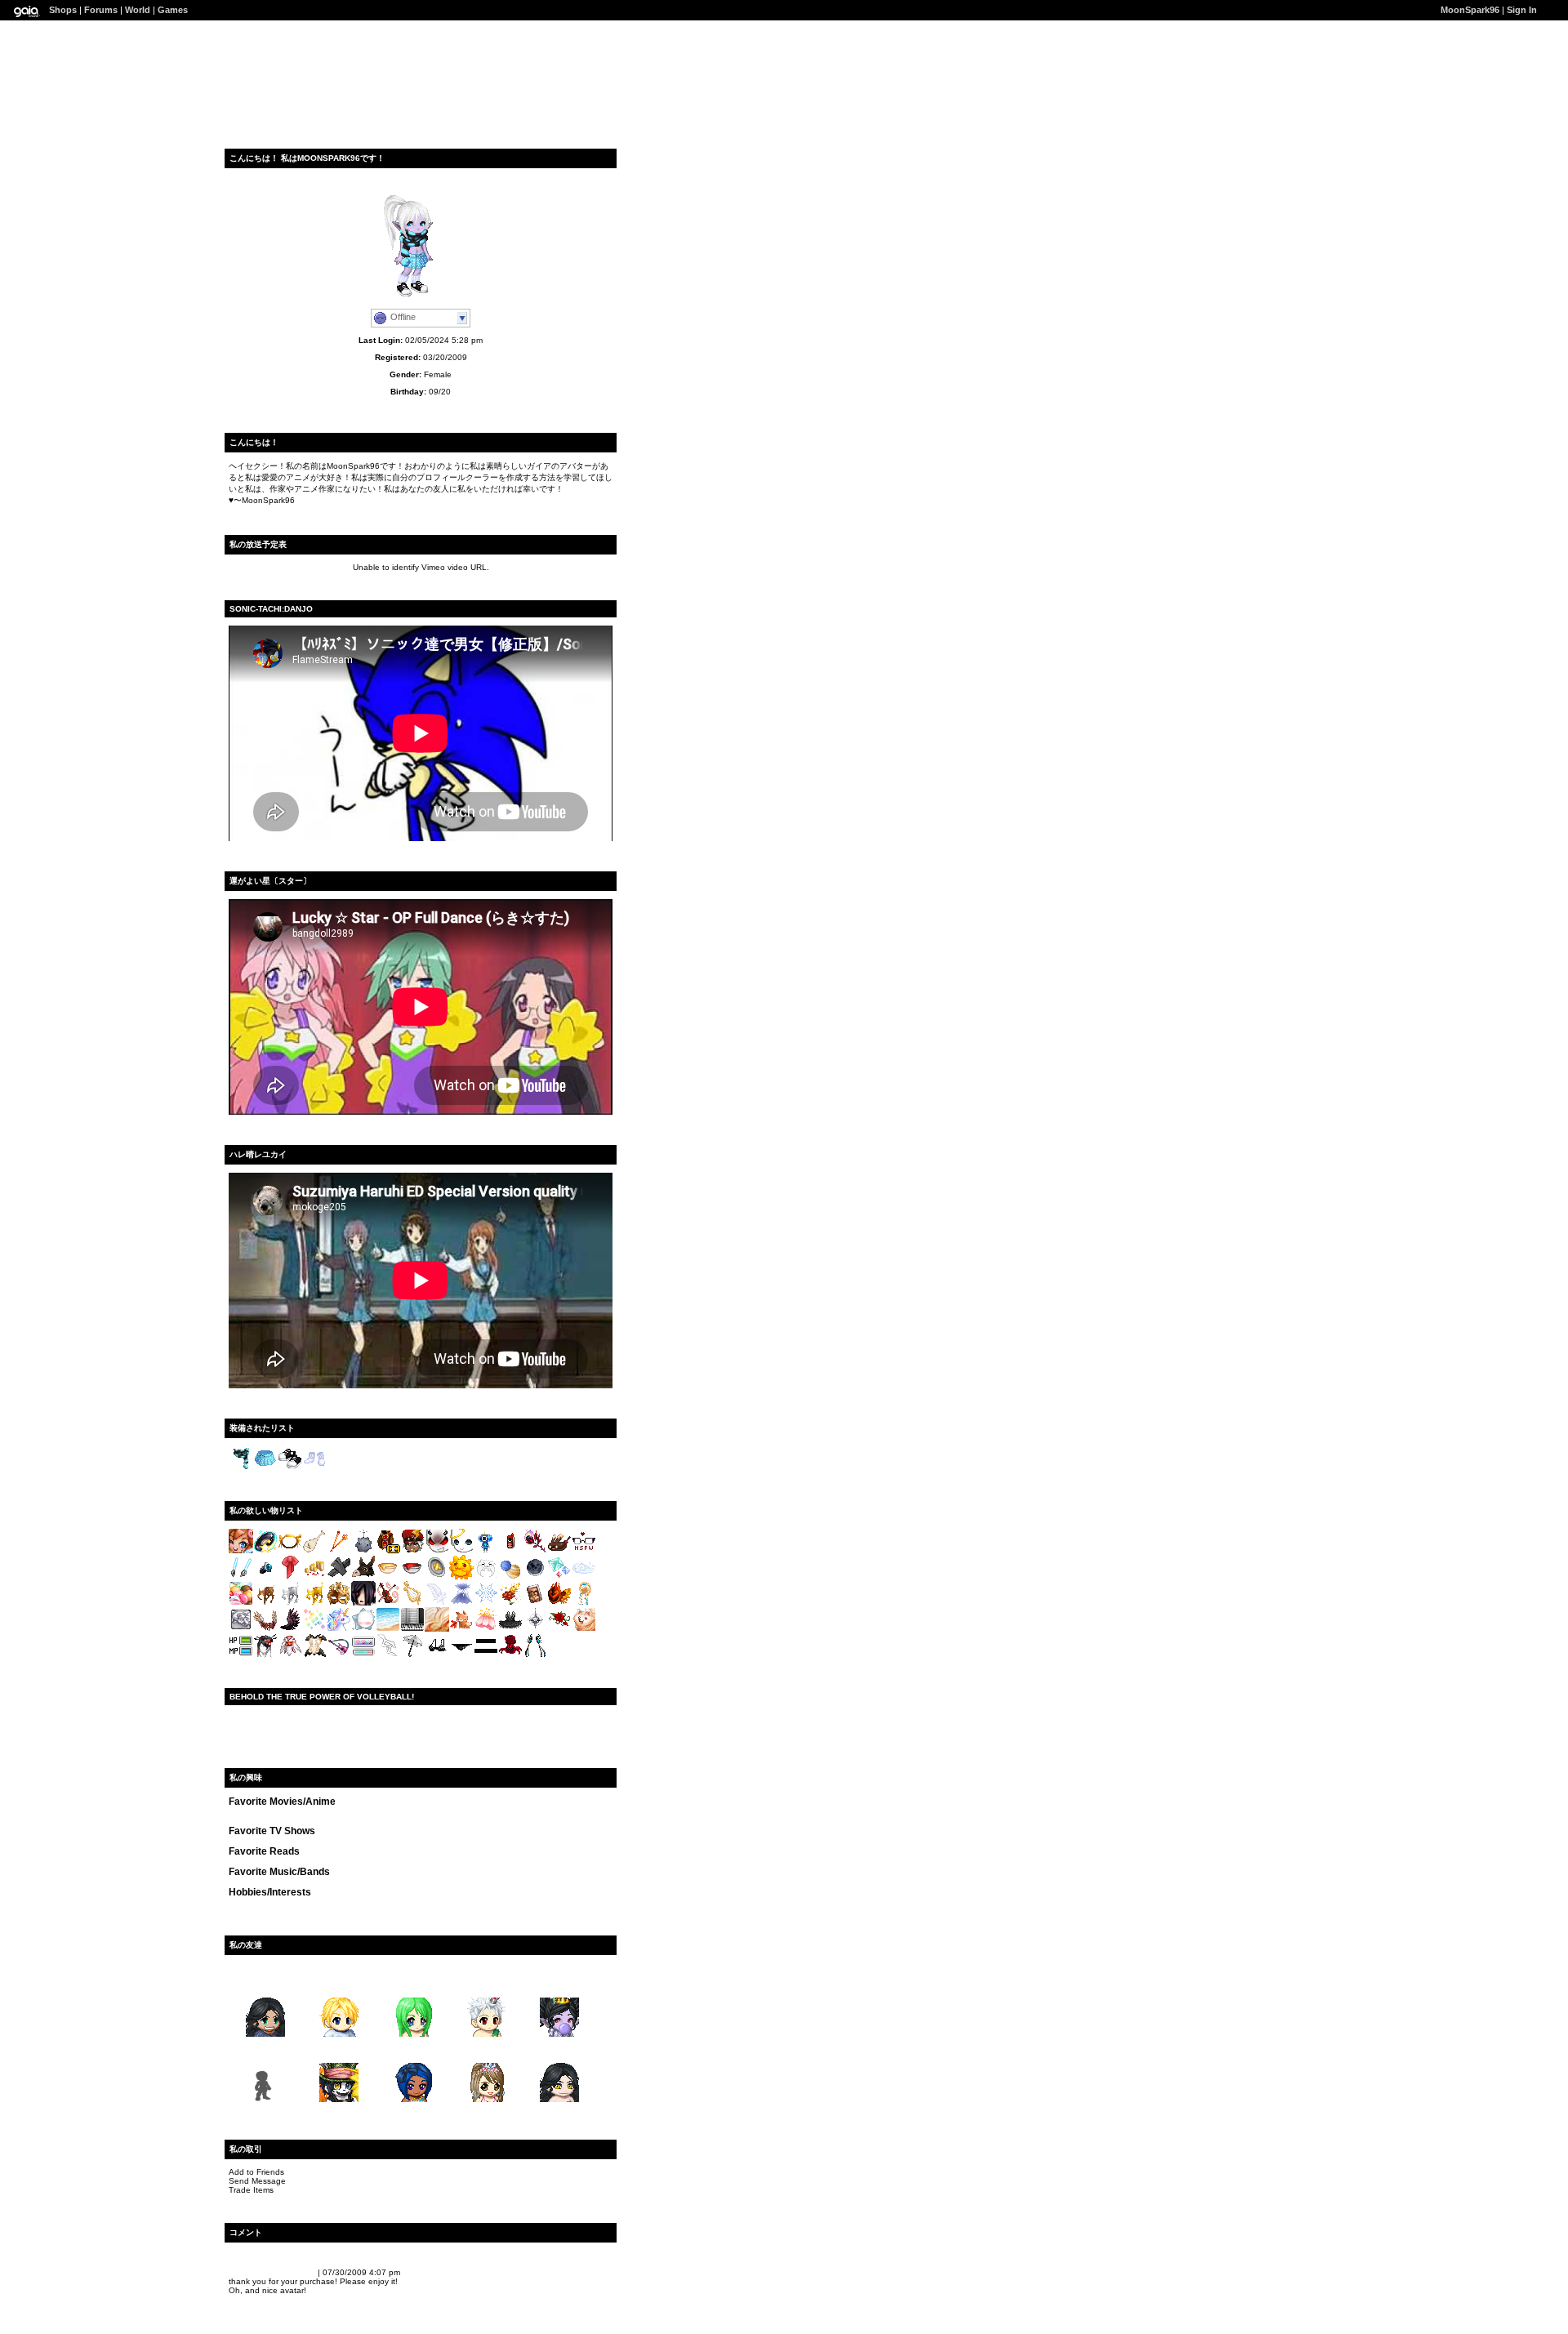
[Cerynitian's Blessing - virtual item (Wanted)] (314, 1603)
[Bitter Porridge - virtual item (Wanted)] (412, 1577)
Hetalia (508, 1812)
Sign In (1522, 10)
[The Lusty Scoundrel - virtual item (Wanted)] (535, 1603)
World (138, 10)
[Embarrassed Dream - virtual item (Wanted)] (486, 1655)
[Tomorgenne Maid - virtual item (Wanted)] (314, 1655)
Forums (101, 10)
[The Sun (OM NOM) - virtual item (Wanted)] (461, 1577)
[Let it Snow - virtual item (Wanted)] (486, 1603)
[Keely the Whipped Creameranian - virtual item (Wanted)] (584, 1629)
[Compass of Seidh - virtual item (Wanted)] (535, 1629)
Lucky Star (250, 1812)
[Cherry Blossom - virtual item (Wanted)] (486, 1629)
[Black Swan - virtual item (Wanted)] (510, 1629)
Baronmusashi (258, 2272)
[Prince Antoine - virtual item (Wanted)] (510, 1603)
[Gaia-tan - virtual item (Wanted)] (241, 1550)
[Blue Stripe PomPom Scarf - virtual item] (241, 1468)
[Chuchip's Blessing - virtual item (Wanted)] (290, 1603)
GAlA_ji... (265, 2050)
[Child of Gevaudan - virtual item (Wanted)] (510, 1655)
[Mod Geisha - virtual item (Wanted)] (265, 1655)
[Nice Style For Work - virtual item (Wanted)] (584, 1550)
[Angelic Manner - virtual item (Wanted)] (461, 1550)
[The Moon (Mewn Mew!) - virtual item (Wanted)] (486, 1577)
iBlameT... (339, 1985)
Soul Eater (471, 1812)
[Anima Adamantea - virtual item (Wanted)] (265, 1577)
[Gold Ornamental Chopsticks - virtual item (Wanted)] (339, 1550)
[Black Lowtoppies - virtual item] (290, 1468)
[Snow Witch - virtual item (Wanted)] (461, 1603)
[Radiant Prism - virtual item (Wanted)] (314, 1629)
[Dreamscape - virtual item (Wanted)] (437, 1629)
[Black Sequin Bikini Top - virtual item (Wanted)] (437, 1655)
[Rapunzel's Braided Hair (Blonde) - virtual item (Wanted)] (584, 1603)
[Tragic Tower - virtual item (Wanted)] (388, 1655)
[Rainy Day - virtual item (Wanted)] (412, 1655)
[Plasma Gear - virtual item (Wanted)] (241, 1577)
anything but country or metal (287, 1882)
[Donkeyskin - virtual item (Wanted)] (363, 1577)
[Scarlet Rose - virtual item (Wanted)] (559, 1629)
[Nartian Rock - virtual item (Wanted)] (363, 1550)
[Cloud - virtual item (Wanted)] (584, 1577)
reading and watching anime (375, 1902)
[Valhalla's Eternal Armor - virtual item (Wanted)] (559, 1603)
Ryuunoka (560, 2050)
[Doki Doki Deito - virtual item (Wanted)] (363, 1655)
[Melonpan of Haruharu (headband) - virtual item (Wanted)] (290, 1550)
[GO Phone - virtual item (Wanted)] (510, 1550)
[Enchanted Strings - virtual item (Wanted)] (388, 1603)
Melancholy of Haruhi (405, 1812)
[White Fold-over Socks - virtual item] (314, 1468)
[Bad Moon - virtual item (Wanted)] (535, 1577)
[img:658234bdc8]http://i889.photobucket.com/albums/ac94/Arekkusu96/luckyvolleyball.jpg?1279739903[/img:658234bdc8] (421, 1722)
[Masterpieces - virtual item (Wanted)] (241, 1629)
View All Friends (261, 1968)
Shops (63, 10)
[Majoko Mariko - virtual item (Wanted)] (535, 1655)
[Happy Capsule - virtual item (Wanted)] (486, 1550)
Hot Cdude (339, 2050)
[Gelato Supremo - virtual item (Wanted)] (241, 1603)
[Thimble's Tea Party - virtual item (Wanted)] (437, 1577)
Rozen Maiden (301, 1821)
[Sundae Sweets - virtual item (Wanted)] (559, 1550)
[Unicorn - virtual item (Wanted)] (339, 1629)
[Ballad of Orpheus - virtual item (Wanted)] (412, 1603)
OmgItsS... (413, 1985)
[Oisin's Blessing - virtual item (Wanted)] (265, 1603)
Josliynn (412, 2050)
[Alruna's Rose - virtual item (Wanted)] (535, 1550)
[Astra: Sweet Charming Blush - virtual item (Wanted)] (363, 1629)
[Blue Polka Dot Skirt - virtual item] (265, 1468)
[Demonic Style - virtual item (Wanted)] (437, 1550)
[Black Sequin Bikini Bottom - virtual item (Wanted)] (461, 1655)
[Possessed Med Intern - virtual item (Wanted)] (363, 1603)
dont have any (257, 1841)
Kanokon (292, 1812)
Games (173, 10)
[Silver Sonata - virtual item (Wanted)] (412, 1629)
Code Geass (336, 1812)
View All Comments (267, 2255)
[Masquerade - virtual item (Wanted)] (339, 1603)
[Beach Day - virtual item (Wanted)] (388, 1629)
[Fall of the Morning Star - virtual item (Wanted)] (290, 1629)
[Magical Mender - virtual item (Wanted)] (290, 1577)
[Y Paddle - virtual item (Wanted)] (314, 1550)
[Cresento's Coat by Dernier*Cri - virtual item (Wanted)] (388, 1550)
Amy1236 (265, 1985)
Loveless (543, 1812)
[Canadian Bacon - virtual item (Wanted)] (461, 1629)
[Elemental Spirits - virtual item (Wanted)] (559, 1577)
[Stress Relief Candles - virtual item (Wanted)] (314, 1577)
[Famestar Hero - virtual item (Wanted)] (265, 1550)
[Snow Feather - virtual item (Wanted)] (437, 1603)
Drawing (245, 1902)
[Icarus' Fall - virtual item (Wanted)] (265, 1629)
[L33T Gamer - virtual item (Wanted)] (241, 1655)
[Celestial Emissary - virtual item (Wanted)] (290, 1655)
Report (302, 2272)
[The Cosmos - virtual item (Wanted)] (510, 1577)
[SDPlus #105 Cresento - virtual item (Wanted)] (412, 1550)
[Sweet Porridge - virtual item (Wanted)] (388, 1577)
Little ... (486, 2050)
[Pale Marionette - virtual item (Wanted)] (339, 1577)
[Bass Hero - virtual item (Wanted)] (339, 1655)
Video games (290, 1902)
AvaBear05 (559, 1985)
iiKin (486, 1985)
